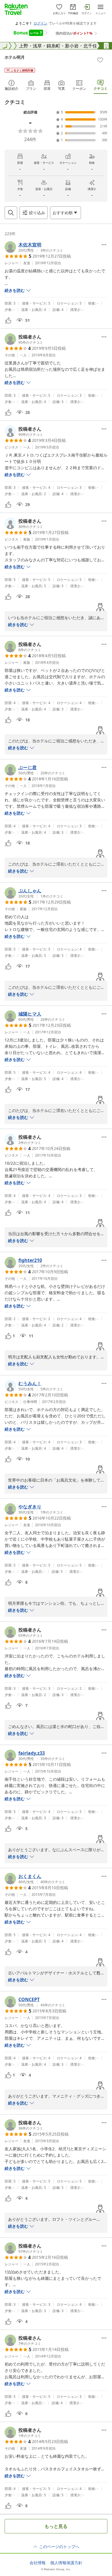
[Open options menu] (104, 245)
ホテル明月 (15, 57)
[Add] (100, 60)
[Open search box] (11, 213)
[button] (34, 247)
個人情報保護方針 (66, 2563)
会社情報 (38, 2563)
